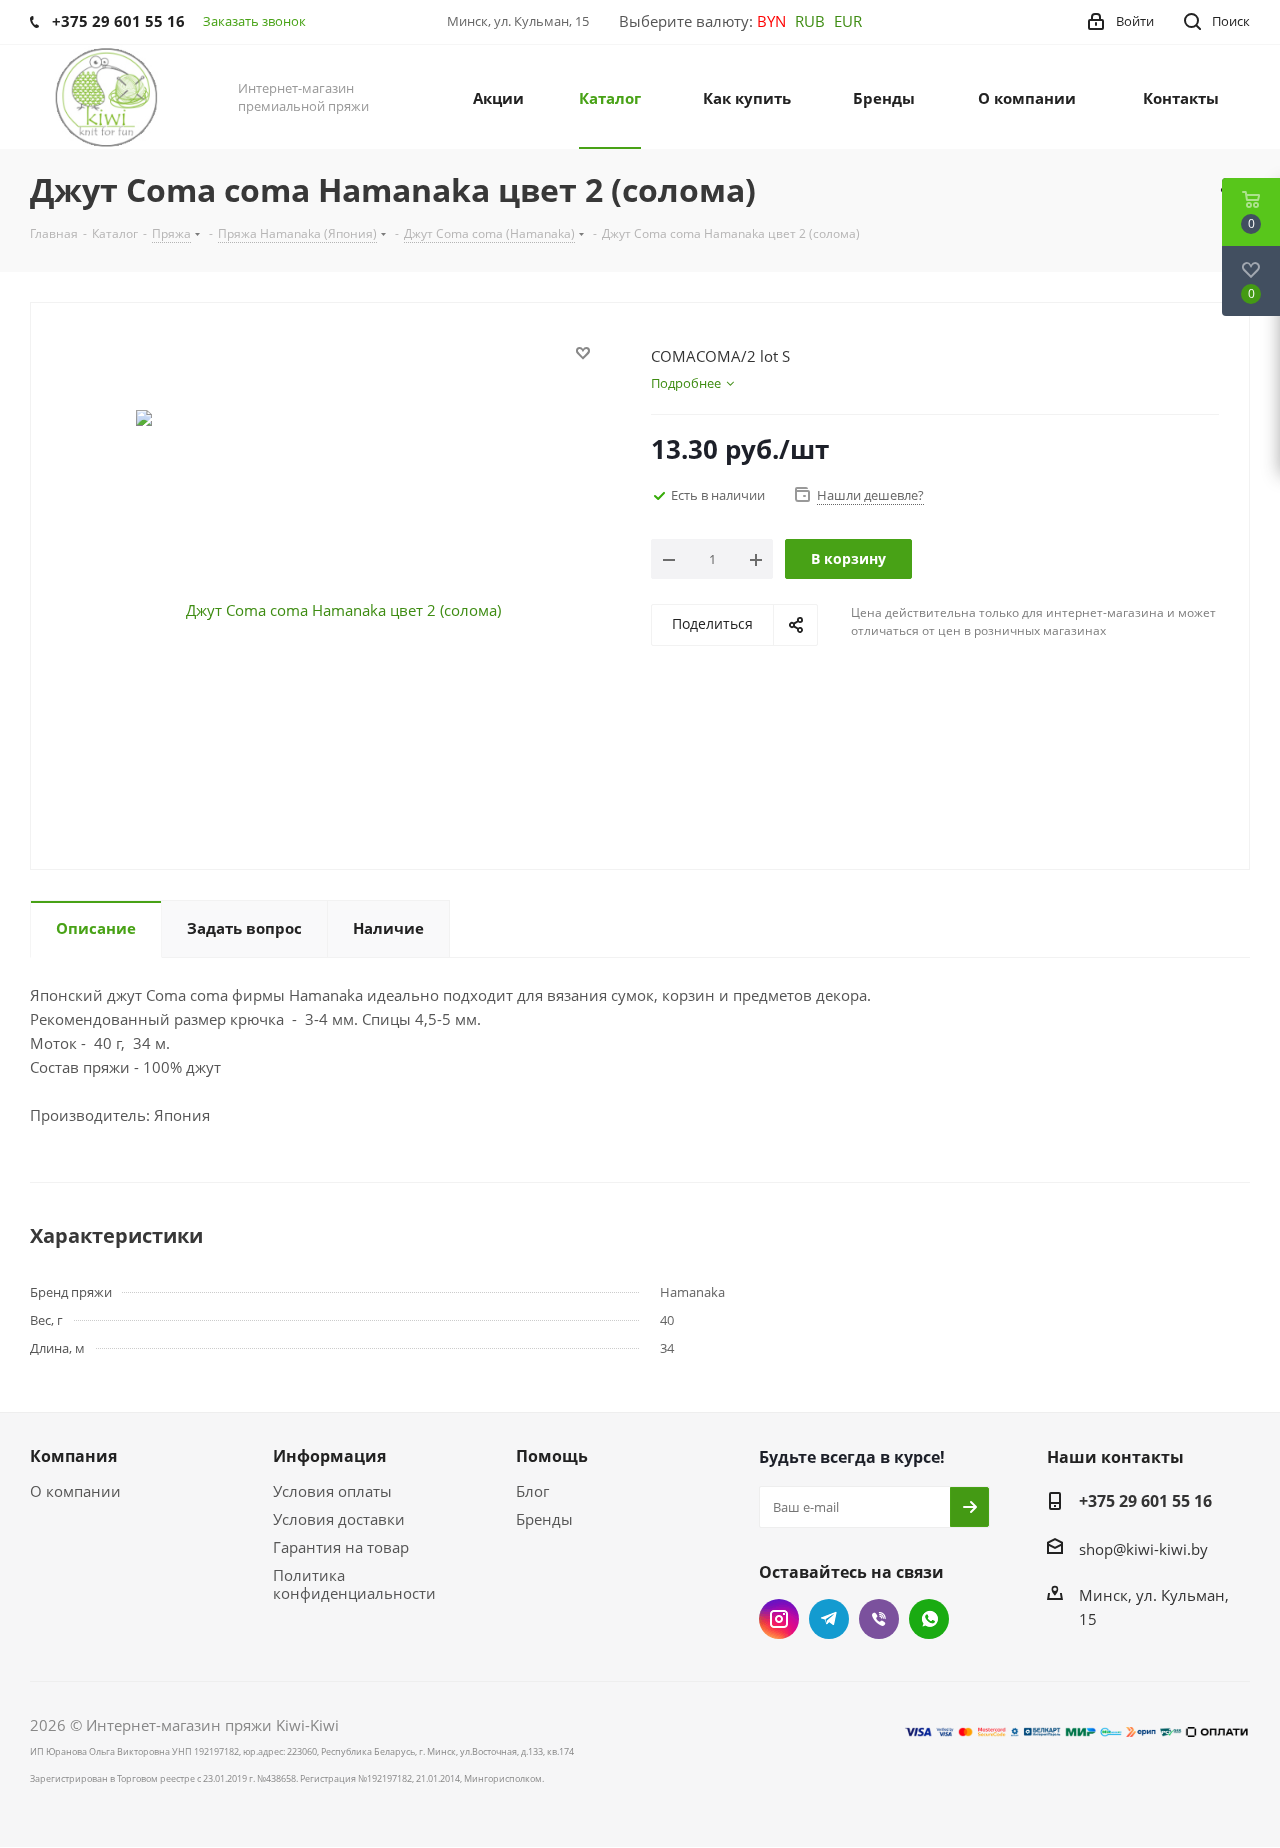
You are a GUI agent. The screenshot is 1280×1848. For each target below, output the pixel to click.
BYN (771, 21)
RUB (810, 21)
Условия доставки (339, 1519)
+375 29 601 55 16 (1145, 1501)
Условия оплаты (332, 1491)
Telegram (829, 1619)
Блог (532, 1491)
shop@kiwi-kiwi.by (1143, 1549)
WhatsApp (929, 1619)
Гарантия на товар (341, 1547)
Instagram (779, 1619)
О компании (75, 1491)
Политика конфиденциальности (354, 1584)
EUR (848, 21)
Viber (879, 1619)
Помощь (552, 1456)
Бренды (544, 1519)
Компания (73, 1456)
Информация (329, 1456)
